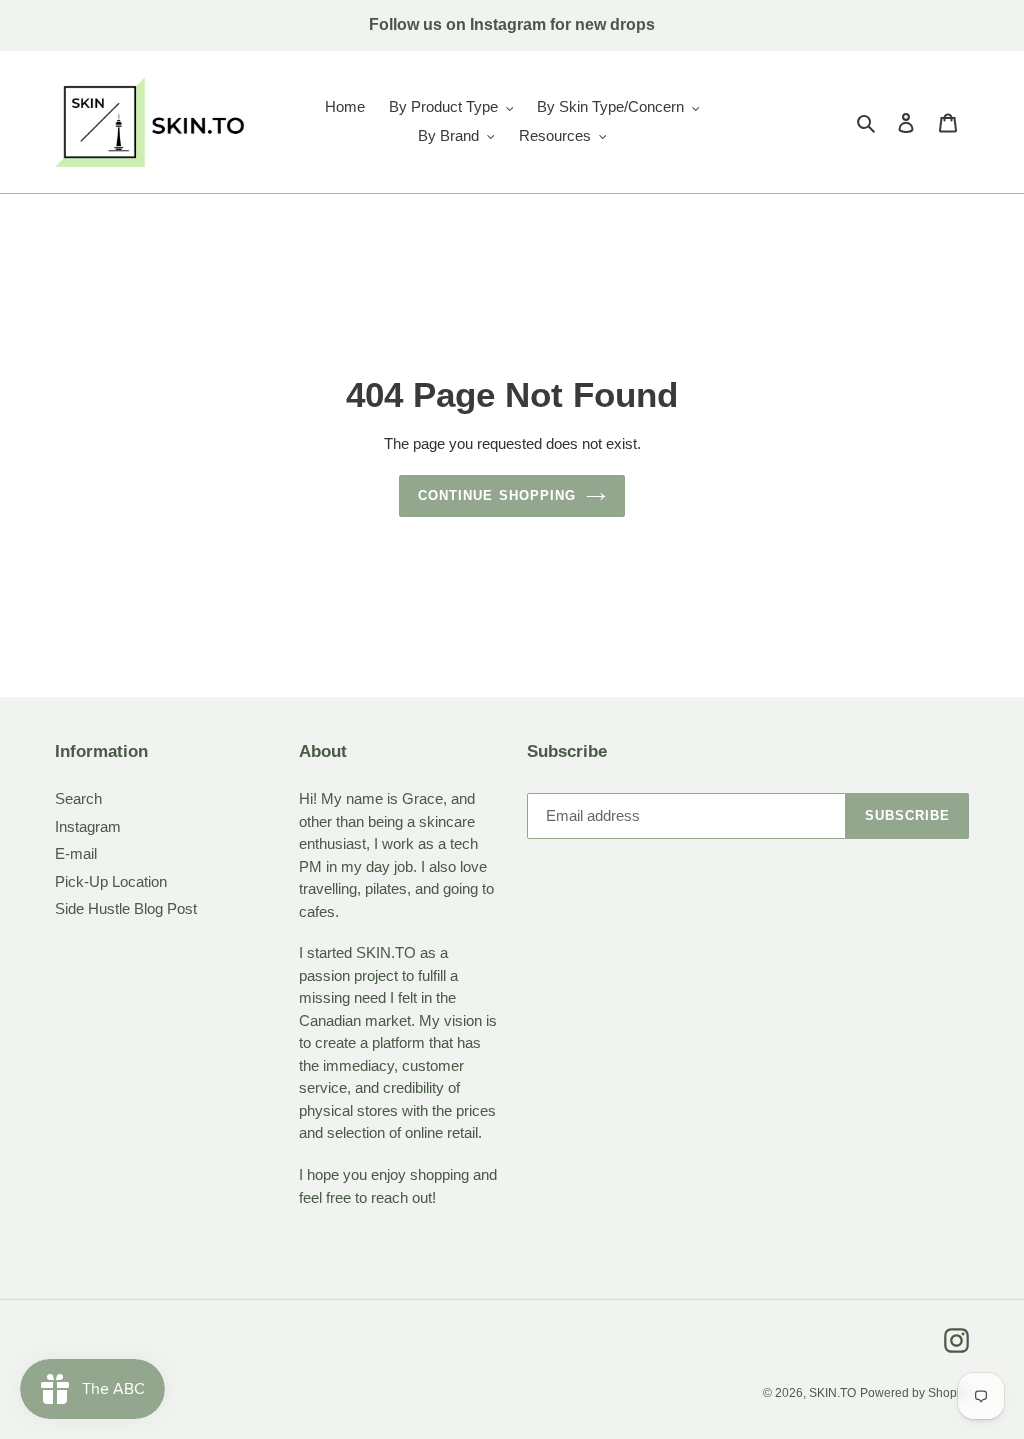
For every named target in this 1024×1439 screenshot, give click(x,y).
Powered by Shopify (914, 1393)
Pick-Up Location (111, 881)
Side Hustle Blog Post (126, 908)
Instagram (88, 826)
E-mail (76, 853)
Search (78, 798)
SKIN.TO (832, 1393)
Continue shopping (497, 495)
